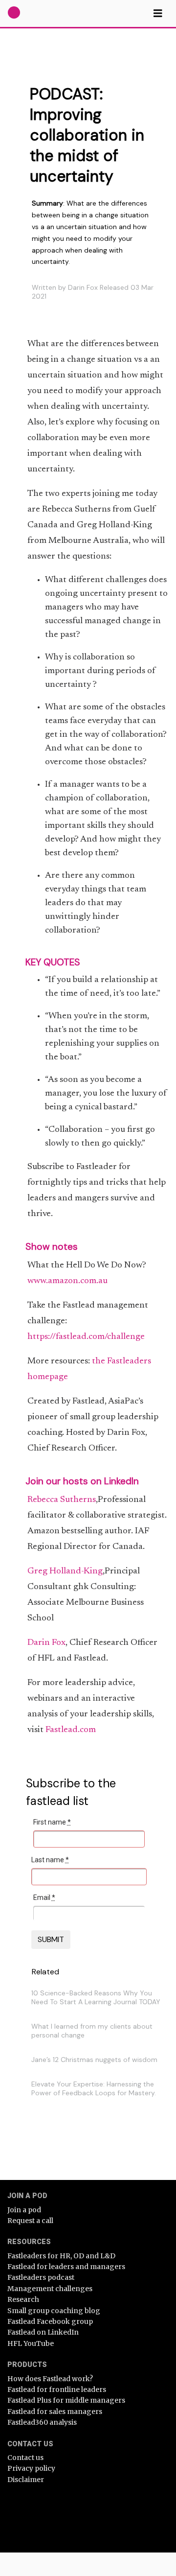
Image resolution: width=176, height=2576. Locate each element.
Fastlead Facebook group (50, 2321)
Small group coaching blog (54, 2311)
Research (23, 2299)
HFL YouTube (31, 2343)
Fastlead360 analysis (42, 2422)
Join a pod (24, 2210)
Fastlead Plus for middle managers (66, 2400)
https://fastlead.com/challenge (86, 1337)
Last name (50, 1860)
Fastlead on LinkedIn (43, 2332)
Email (44, 1897)
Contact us (25, 2458)
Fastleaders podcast (41, 2277)
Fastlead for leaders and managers (66, 2267)
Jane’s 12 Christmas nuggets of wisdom (94, 2060)
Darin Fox (46, 1643)
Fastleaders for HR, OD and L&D (61, 2256)
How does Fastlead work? (50, 2379)
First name (52, 1822)
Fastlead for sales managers (55, 2412)
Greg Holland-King (65, 1571)
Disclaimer (26, 2480)
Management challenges (50, 2289)
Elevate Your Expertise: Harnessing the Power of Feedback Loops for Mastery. (94, 2088)
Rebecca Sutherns (62, 1500)
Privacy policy (31, 2468)
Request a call (30, 2221)
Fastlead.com (71, 1730)
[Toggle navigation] (158, 13)
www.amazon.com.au (67, 1281)
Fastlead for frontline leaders (57, 2389)
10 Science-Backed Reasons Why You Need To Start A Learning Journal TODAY (96, 1997)
